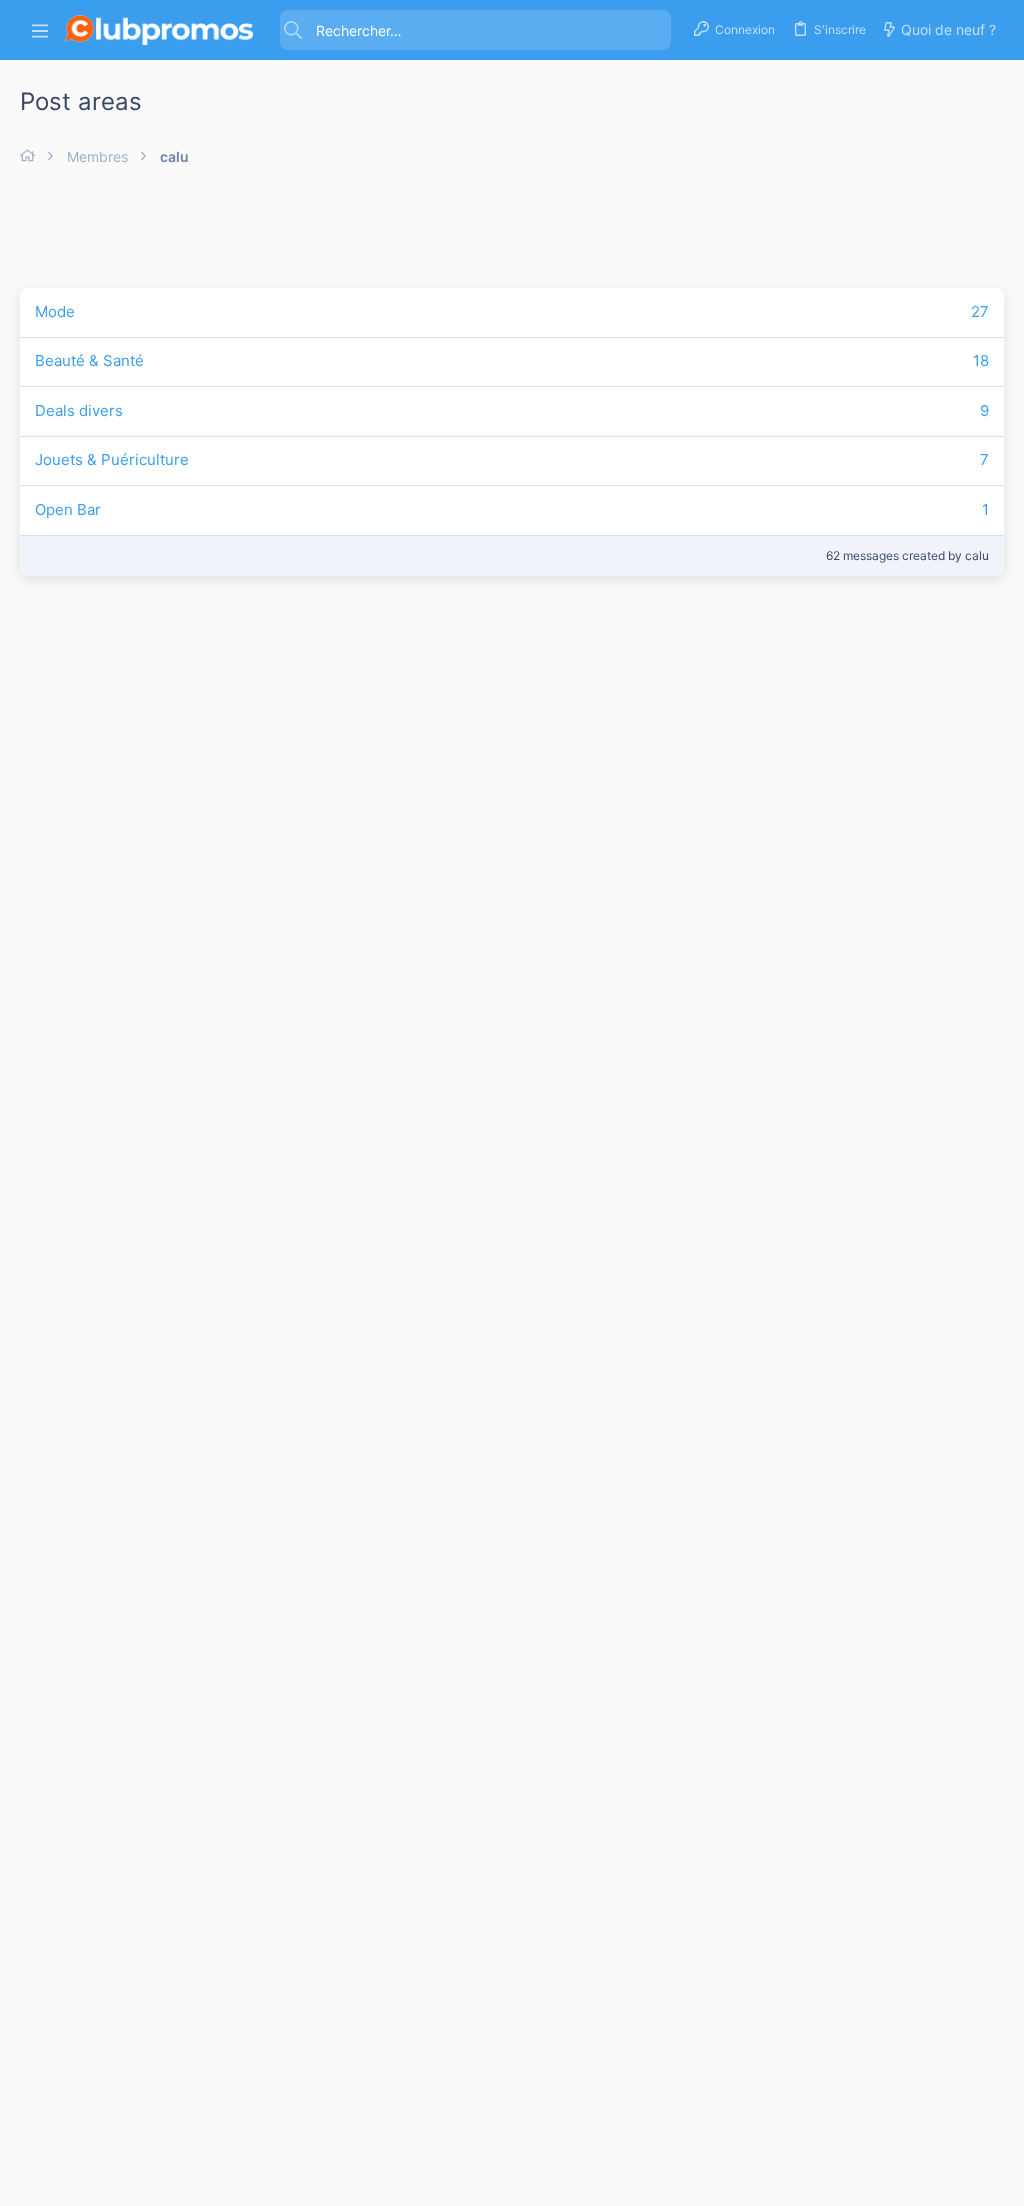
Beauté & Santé (89, 360)
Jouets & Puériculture (112, 459)
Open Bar (68, 509)
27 (980, 311)
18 (981, 360)
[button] (40, 30)
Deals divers (79, 410)
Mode (55, 311)
